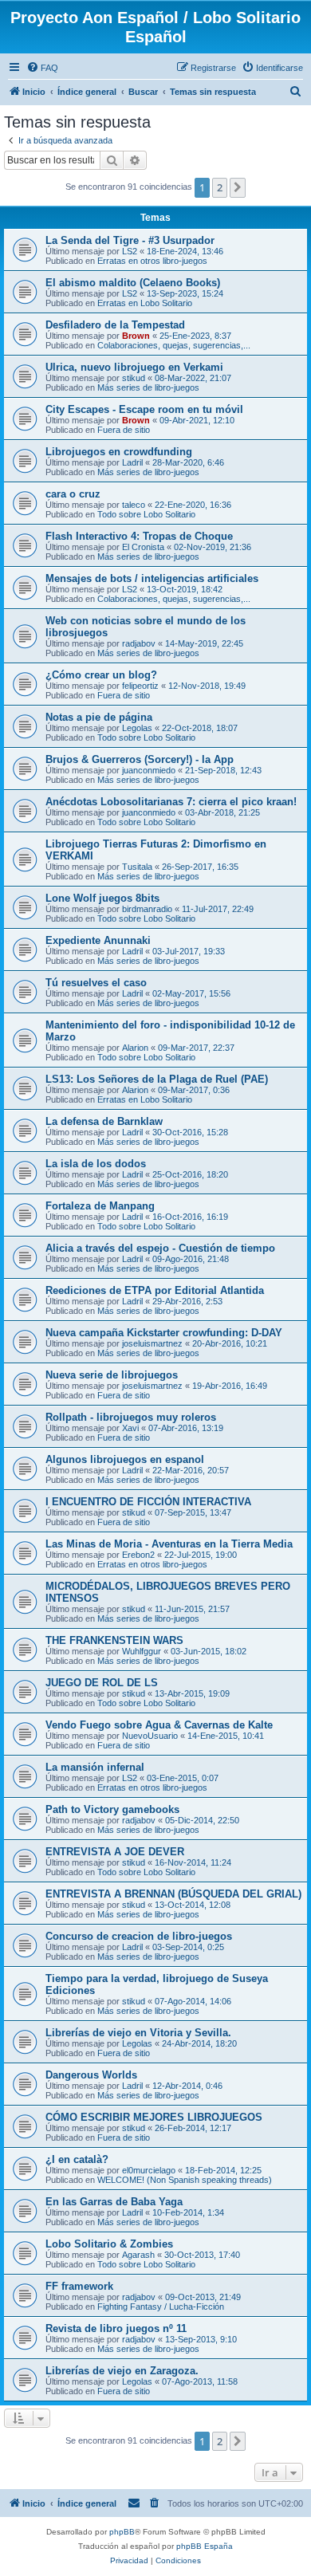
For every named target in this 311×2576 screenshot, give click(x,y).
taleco (134, 505)
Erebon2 (138, 1555)
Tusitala (137, 867)
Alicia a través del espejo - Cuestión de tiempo (160, 1248)
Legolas (137, 728)
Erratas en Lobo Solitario (145, 303)
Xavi (130, 1428)
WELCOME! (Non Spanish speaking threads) (185, 2180)
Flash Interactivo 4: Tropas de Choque (139, 536)
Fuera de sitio (124, 430)
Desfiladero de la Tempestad (115, 325)
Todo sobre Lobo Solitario (146, 514)
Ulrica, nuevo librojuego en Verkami (134, 367)
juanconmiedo (149, 770)
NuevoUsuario (150, 1736)
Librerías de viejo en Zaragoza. (122, 2371)
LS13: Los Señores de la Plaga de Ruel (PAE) (157, 1079)
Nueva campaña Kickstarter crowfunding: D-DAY (164, 1333)
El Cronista (143, 547)
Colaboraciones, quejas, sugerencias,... (174, 345)
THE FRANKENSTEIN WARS (114, 1640)
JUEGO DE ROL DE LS (102, 1683)
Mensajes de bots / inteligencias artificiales (152, 578)
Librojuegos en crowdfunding (119, 452)
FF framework (79, 2286)
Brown (136, 336)
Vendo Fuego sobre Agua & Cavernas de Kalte (159, 1725)
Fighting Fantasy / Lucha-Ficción (161, 2307)
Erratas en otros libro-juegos (152, 261)
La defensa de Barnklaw (104, 1121)
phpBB (122, 2532)
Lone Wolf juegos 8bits (102, 898)
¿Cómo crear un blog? (101, 675)
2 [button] (220, 187)
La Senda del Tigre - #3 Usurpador (130, 240)
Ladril (132, 462)
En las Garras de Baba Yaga (114, 2202)
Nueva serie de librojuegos (112, 1375)
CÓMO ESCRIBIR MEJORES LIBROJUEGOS (154, 2117)
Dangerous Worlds (91, 2075)
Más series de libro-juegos (148, 387)
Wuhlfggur (142, 1651)
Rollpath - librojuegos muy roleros (131, 1417)
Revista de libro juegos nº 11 (116, 2328)
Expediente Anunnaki (98, 940)
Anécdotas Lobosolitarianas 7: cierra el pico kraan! (171, 802)
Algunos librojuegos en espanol (125, 1459)
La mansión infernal (95, 1767)
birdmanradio (147, 909)
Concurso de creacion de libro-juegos (139, 1936)
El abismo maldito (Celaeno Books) (133, 283)
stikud (134, 378)
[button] (238, 187)
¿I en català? (77, 2159)
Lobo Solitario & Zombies (109, 2244)
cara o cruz (73, 494)
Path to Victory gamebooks (112, 1809)
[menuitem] (42, 68)
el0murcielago (149, 2170)
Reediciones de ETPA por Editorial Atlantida (155, 1290)
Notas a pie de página (99, 717)
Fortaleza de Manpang (100, 1206)
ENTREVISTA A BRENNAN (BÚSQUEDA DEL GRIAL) (173, 1894)
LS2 (130, 251)
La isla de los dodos (96, 1164)
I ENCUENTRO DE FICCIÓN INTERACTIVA (148, 1502)
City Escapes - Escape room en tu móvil (144, 409)
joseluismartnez (152, 1343)
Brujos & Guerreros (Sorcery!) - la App (140, 759)
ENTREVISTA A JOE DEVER (115, 1852)
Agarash (138, 2255)
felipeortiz (140, 686)
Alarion (135, 1048)
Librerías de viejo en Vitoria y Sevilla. (138, 2033)
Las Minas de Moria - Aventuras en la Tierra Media (169, 1544)
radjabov (139, 643)
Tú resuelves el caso (96, 983)
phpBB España (205, 2546)
